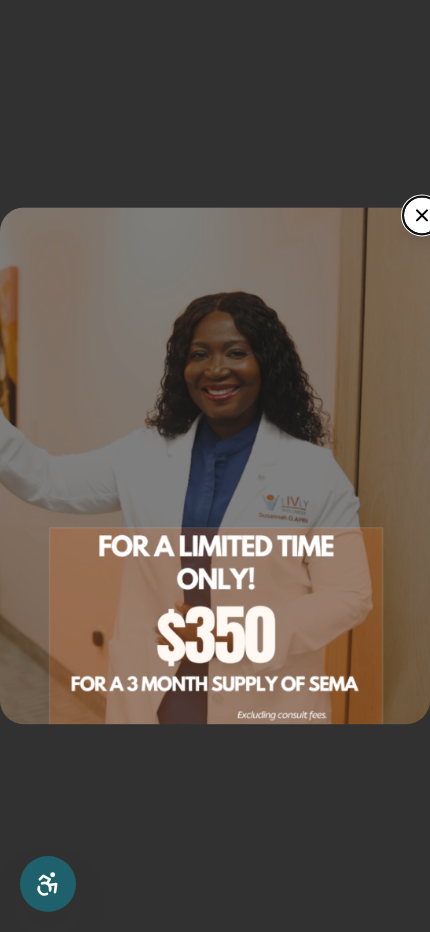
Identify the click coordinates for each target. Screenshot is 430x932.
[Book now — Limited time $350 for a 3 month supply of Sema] (215, 465)
